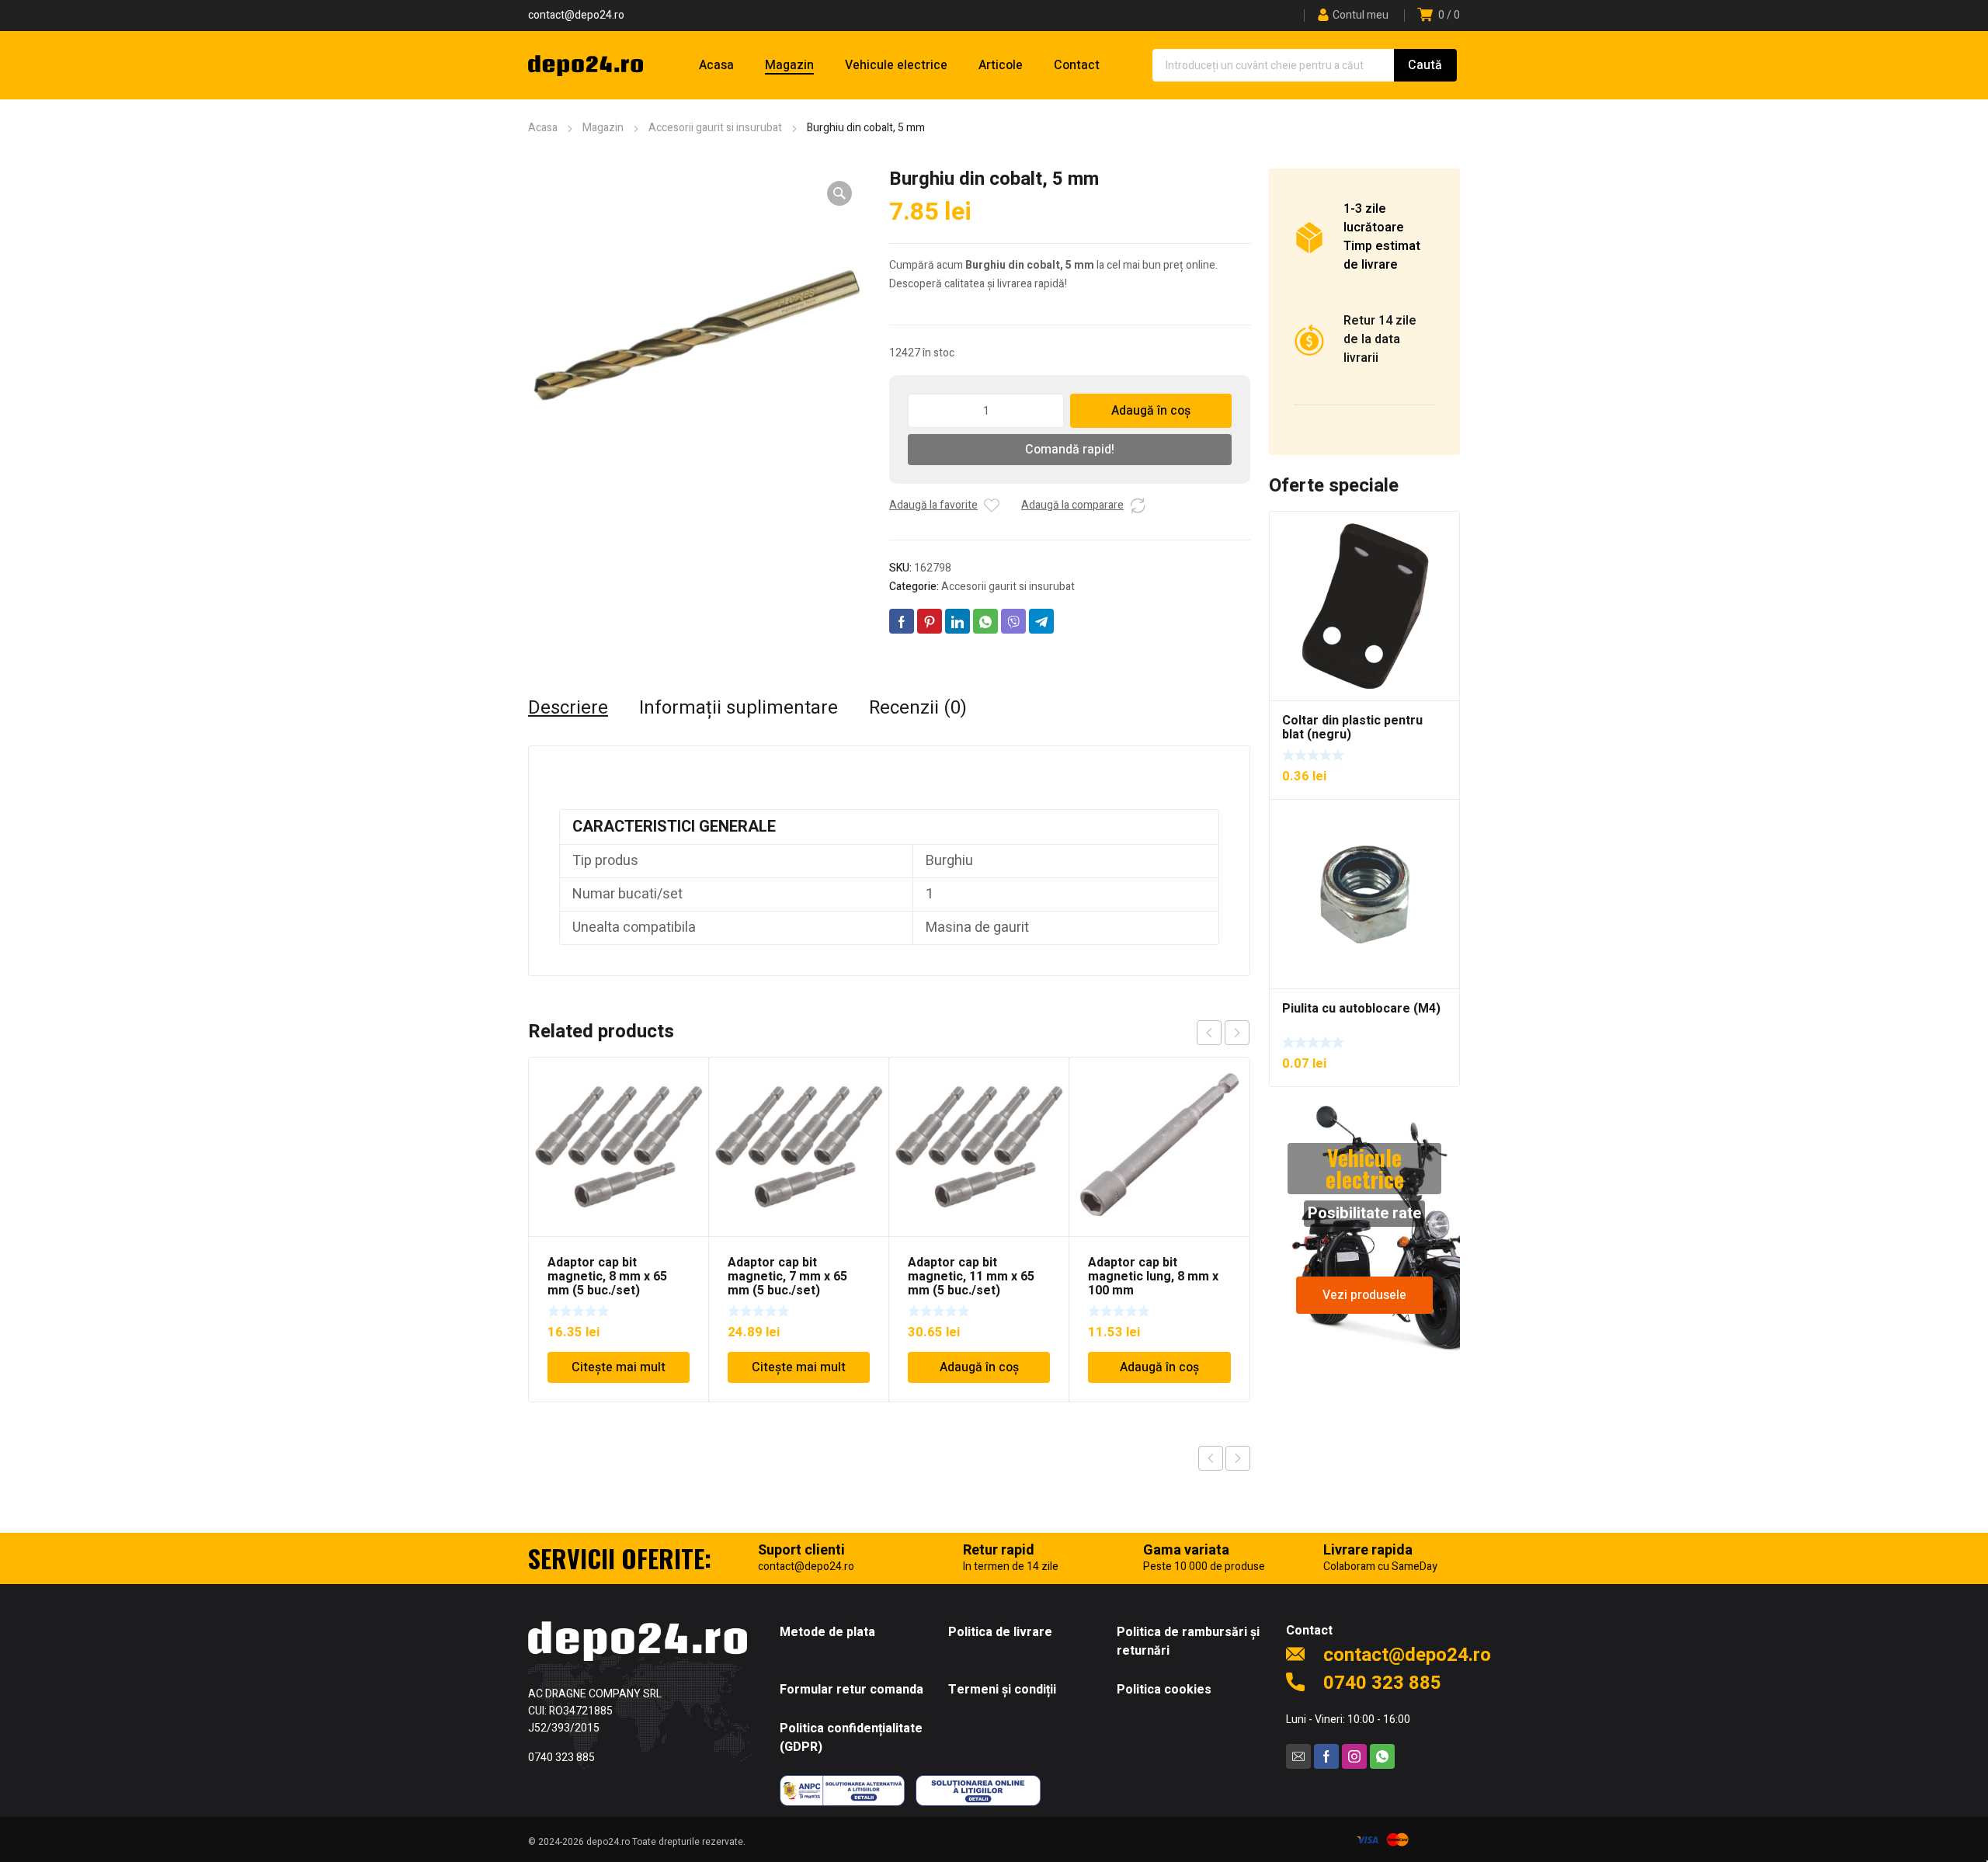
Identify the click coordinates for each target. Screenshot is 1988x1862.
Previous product (1211, 1458)
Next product (1238, 1458)
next (1237, 1033)
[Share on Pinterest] (930, 621)
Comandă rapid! (1070, 450)
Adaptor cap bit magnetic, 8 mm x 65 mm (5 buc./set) (607, 1277)
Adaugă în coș (1151, 411)
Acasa (543, 128)
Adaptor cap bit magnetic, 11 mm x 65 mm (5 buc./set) (971, 1277)
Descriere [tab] (568, 708)
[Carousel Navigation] (1223, 1033)
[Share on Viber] (1013, 621)
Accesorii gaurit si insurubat (715, 128)
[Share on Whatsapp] (985, 621)
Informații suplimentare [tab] (739, 708)
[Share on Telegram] (1041, 621)
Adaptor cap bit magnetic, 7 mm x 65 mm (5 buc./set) (787, 1277)
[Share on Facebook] (902, 621)
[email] (1298, 1756)
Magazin (603, 128)
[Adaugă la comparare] (1138, 505)
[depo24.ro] (586, 65)
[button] (839, 193)
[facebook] (1326, 1756)
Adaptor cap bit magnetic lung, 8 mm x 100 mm (1153, 1277)
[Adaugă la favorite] (992, 505)
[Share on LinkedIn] (958, 621)
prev (1209, 1033)
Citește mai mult (619, 1367)
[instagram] (1354, 1756)
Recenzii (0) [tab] (918, 708)
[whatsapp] (1382, 1756)
